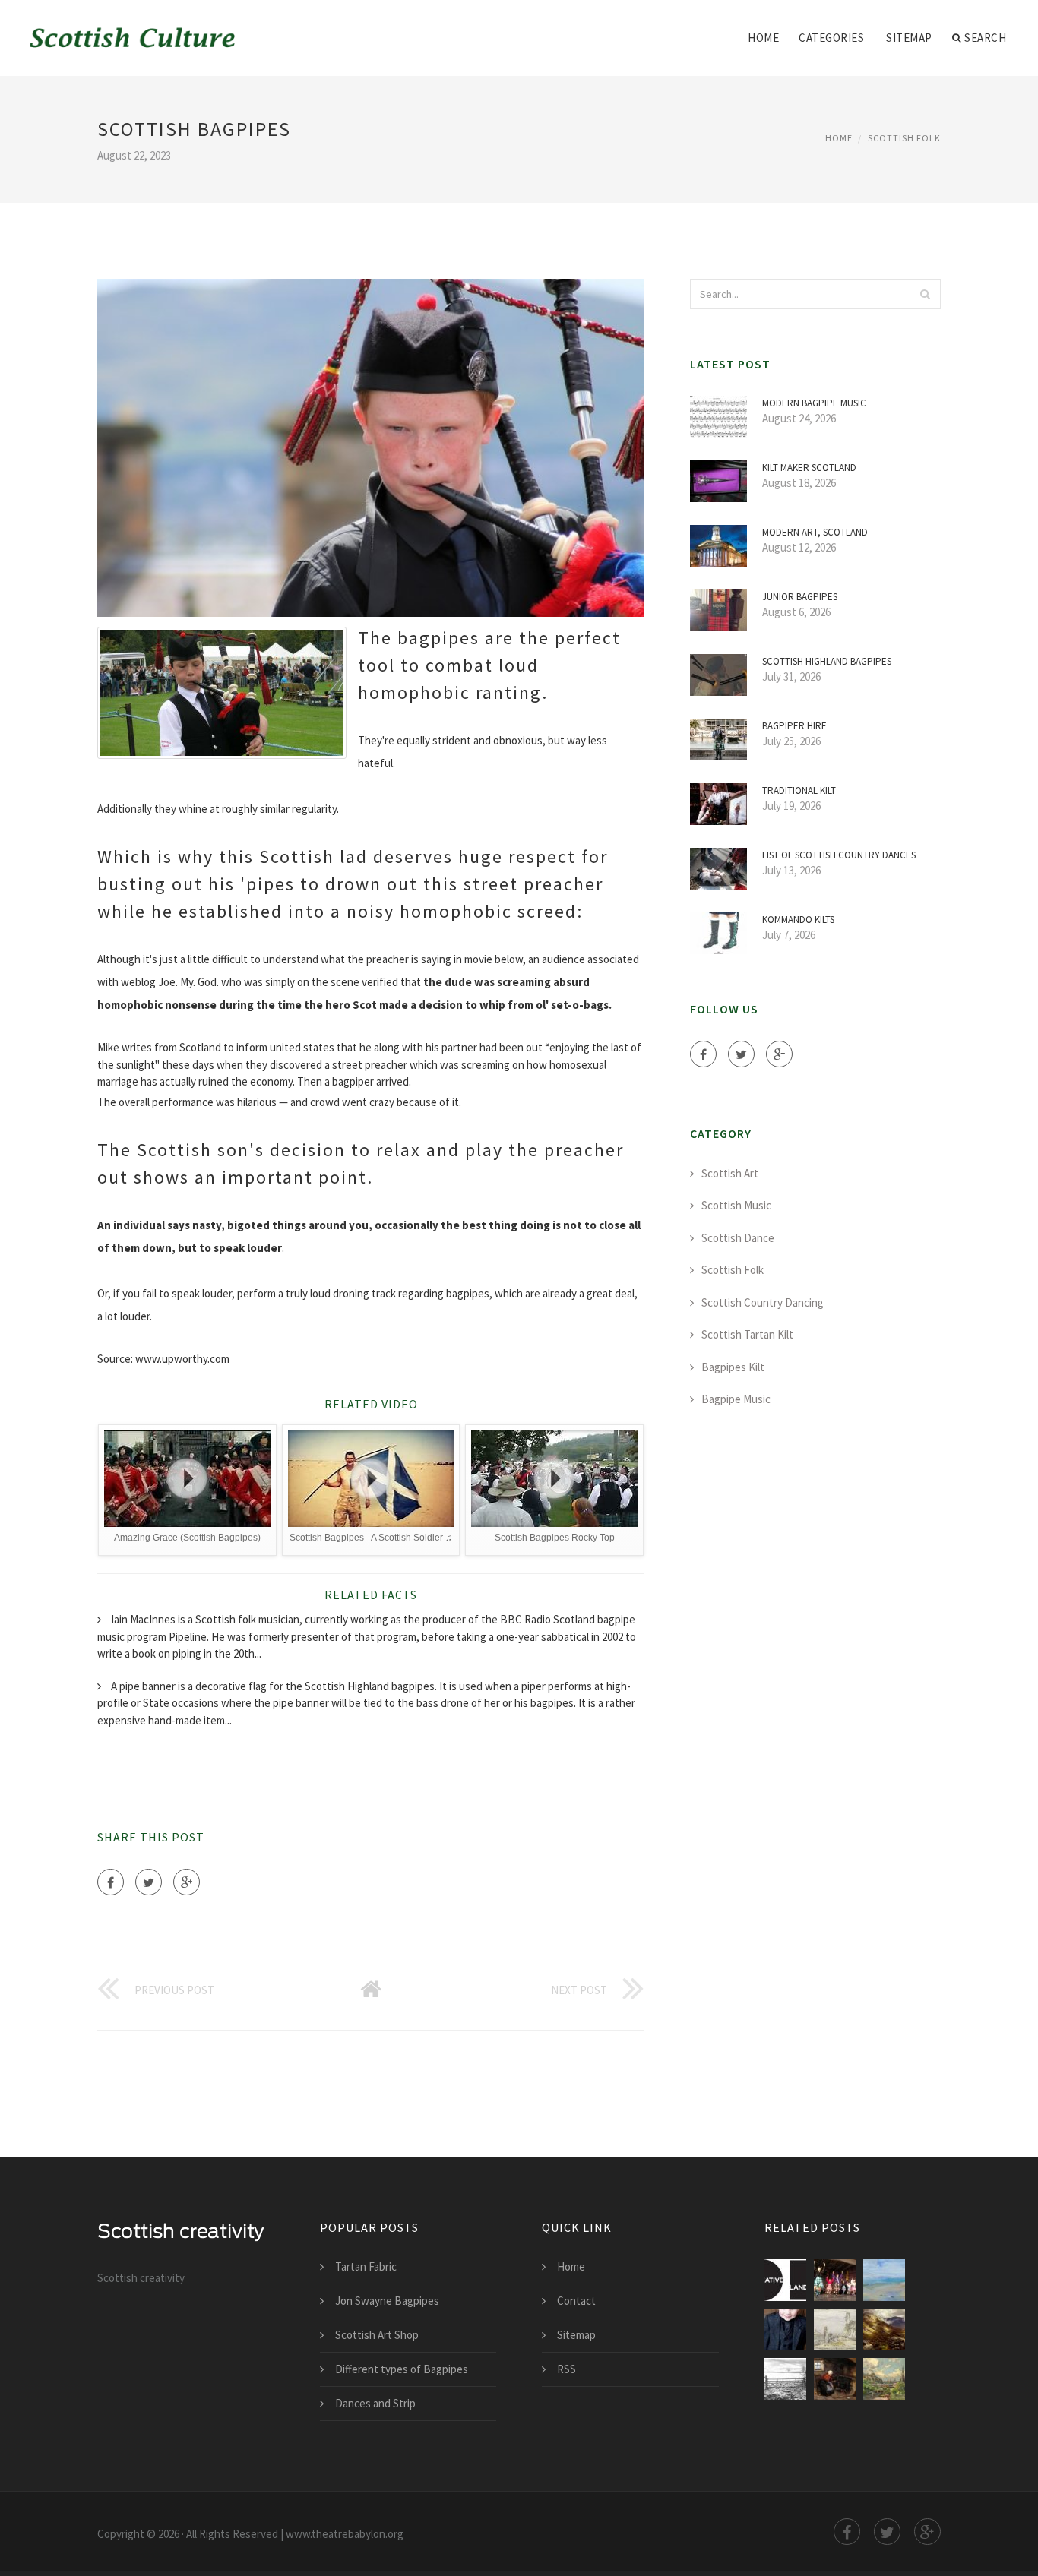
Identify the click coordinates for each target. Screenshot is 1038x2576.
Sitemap (909, 38)
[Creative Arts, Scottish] (785, 2280)
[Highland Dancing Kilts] (835, 2280)
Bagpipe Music (736, 1399)
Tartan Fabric (366, 2266)
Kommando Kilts (798, 920)
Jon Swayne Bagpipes (387, 2301)
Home (763, 38)
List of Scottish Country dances (839, 855)
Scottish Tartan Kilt (747, 1334)
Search (985, 38)
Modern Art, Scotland (815, 532)
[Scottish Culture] (133, 28)
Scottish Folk (904, 138)
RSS (566, 2369)
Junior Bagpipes (800, 597)
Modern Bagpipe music (814, 403)
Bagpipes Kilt (733, 1367)
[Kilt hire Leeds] (785, 2329)
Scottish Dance (738, 1238)
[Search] (925, 294)
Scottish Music (736, 1205)
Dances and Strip (375, 2403)
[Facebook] (111, 1882)
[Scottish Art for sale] (835, 2379)
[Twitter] (149, 1882)
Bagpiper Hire (794, 726)
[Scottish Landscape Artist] (884, 2329)
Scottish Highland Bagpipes (827, 661)
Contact (576, 2301)
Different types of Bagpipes (402, 2369)
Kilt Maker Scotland (809, 468)
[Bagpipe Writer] (785, 2379)
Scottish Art (730, 1173)
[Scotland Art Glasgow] (884, 2280)
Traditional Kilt (799, 790)
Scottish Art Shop (377, 2335)
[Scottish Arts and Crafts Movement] (835, 2329)
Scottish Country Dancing (763, 1302)
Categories (831, 38)
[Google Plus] (187, 1882)
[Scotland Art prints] (884, 2379)
